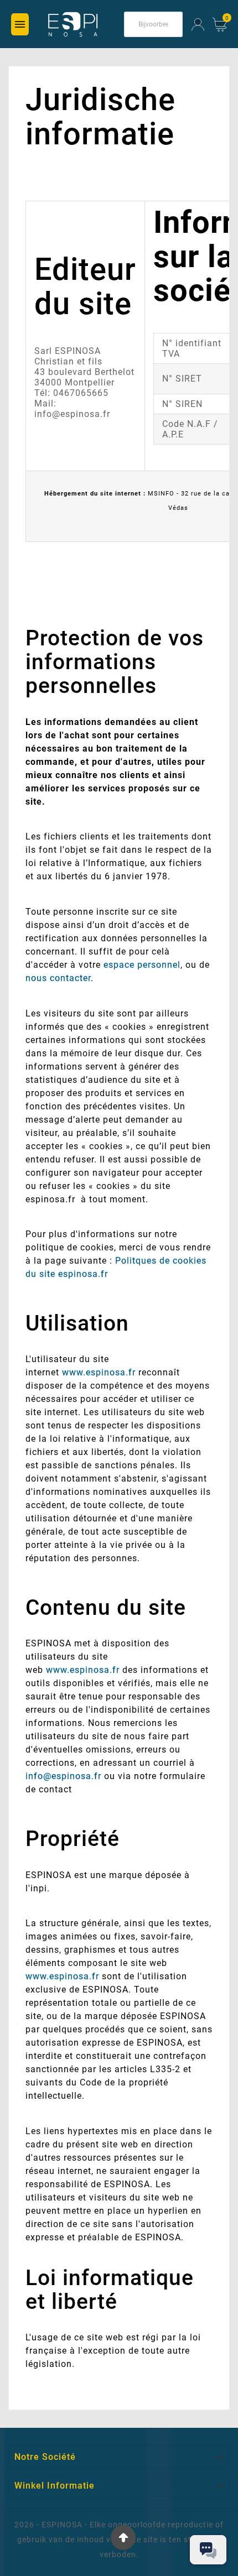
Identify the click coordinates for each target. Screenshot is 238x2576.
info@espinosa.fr (63, 1776)
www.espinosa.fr (99, 1372)
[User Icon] (198, 25)
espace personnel (142, 965)
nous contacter (58, 978)
